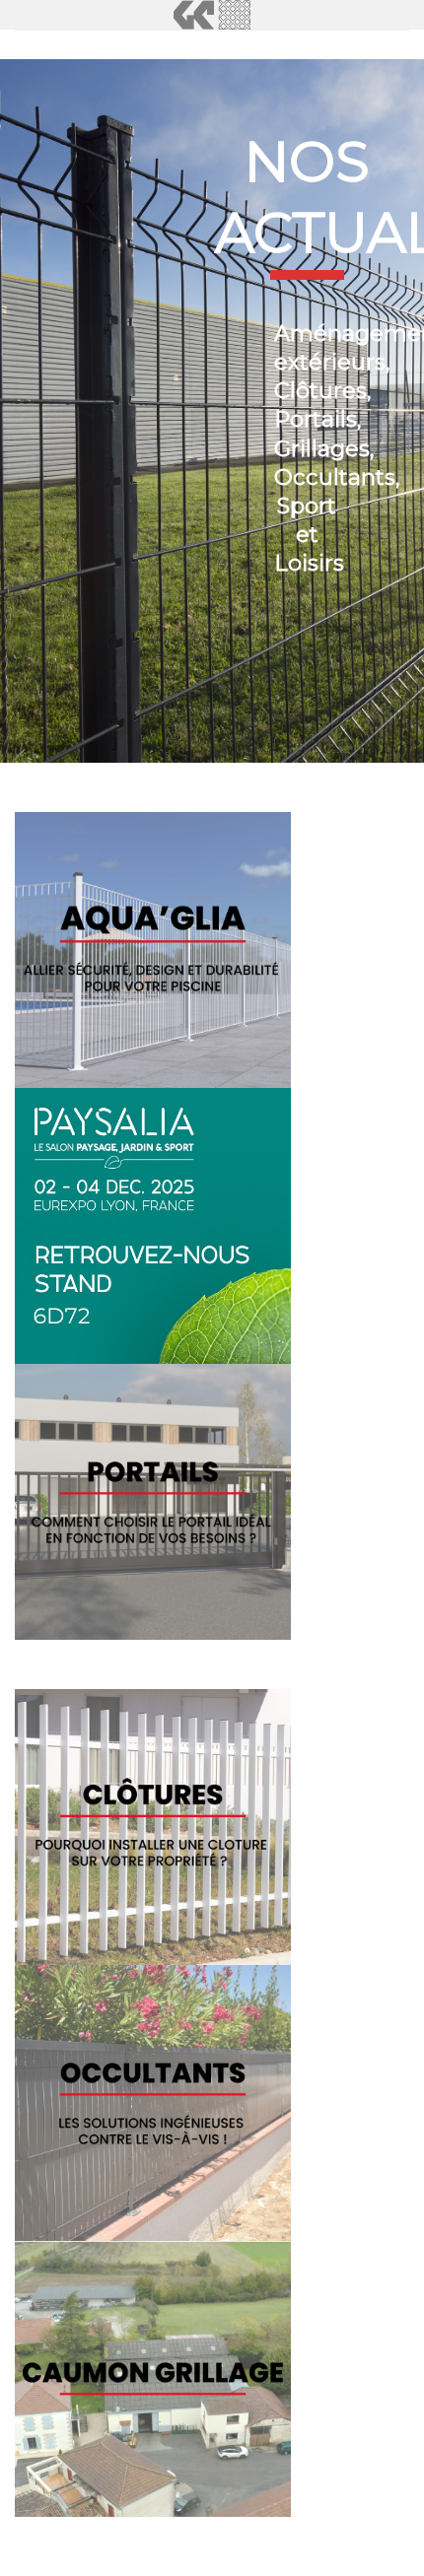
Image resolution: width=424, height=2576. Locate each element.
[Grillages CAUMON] (212, 15)
